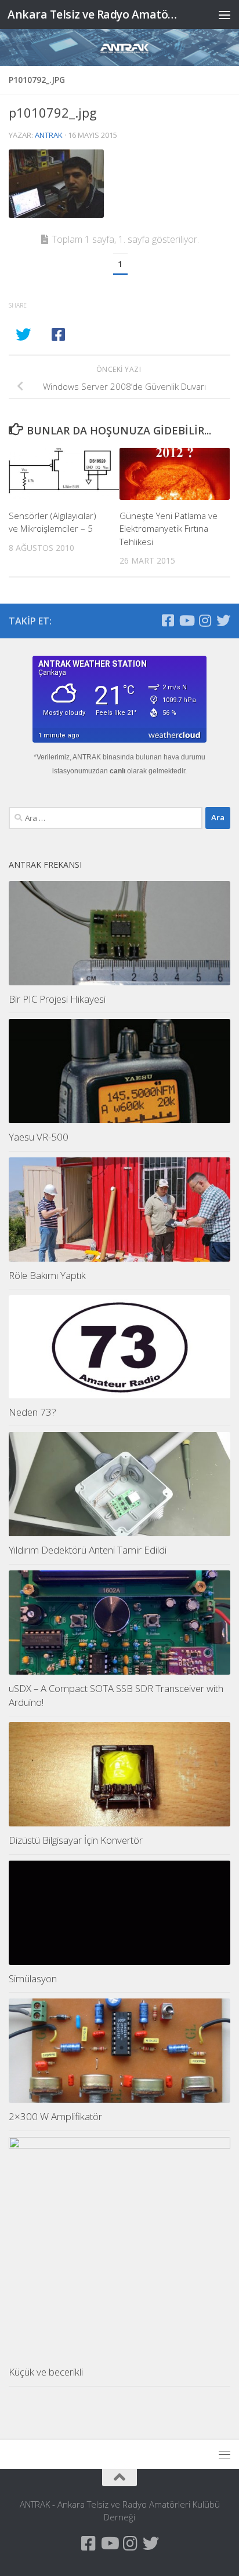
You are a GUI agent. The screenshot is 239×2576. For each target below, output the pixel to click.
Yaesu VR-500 (39, 1137)
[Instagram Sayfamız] (205, 620)
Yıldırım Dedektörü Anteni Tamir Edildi (88, 1550)
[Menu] (224, 14)
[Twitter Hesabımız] (223, 620)
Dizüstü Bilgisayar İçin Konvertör (76, 1840)
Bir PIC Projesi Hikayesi (57, 999)
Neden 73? (32, 1412)
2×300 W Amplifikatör (55, 2116)
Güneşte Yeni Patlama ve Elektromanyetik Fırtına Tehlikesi (169, 529)
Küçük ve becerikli (46, 2372)
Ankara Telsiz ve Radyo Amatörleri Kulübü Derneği (94, 14)
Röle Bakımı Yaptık (47, 1275)
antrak (49, 135)
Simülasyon (33, 1978)
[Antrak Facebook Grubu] (168, 620)
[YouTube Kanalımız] (186, 620)
